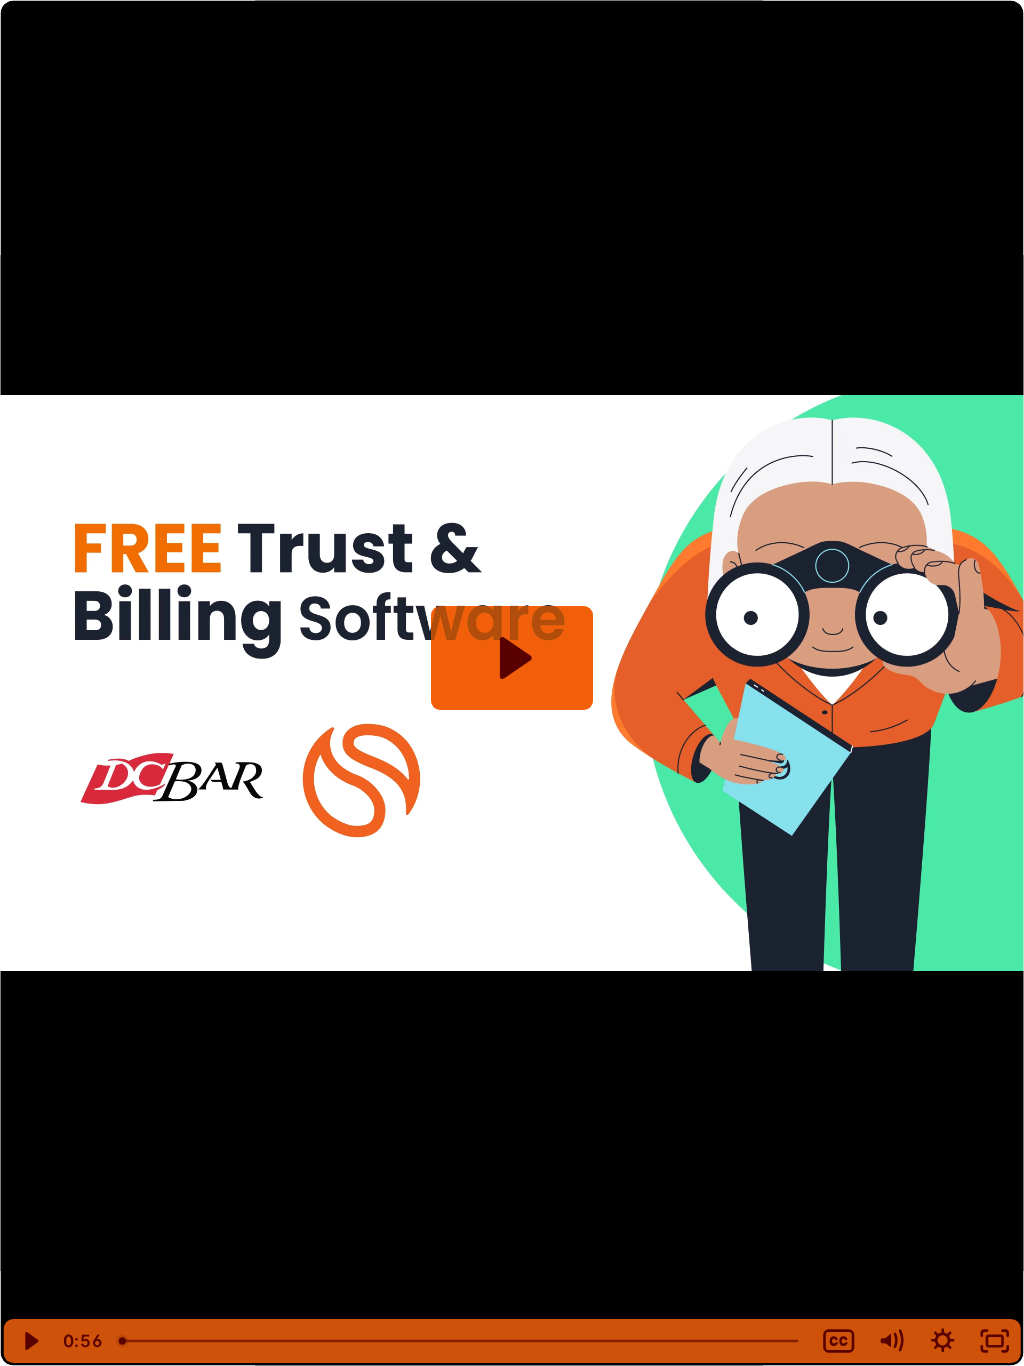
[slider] (461, 1341)
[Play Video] (29, 1341)
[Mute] (891, 1341)
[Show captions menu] (839, 1341)
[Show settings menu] (943, 1341)
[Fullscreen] (995, 1341)
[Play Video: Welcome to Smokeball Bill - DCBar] (512, 658)
